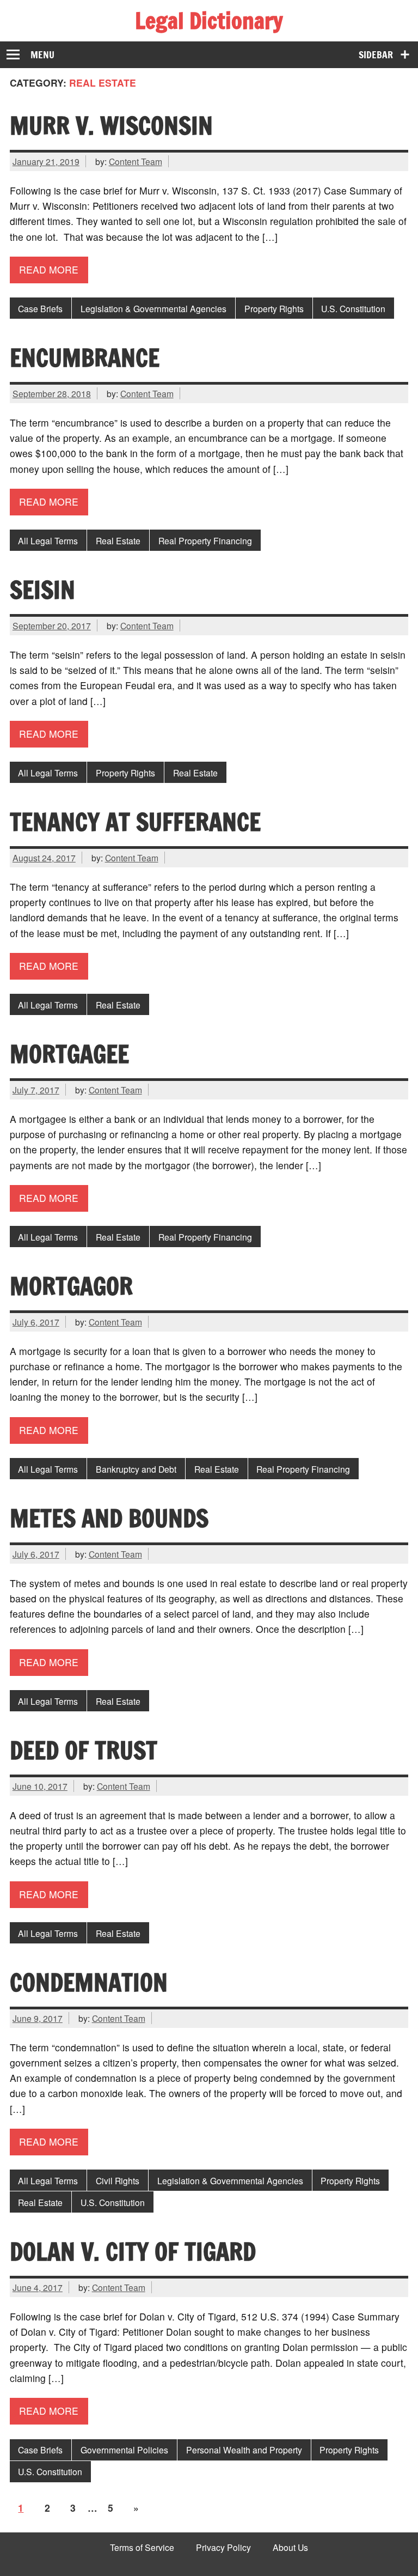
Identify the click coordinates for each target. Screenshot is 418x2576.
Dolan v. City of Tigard (133, 2251)
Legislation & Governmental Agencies (153, 308)
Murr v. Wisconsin (111, 125)
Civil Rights (118, 2180)
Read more (49, 269)
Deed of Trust (84, 1750)
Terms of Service (142, 2548)
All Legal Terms (48, 540)
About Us (290, 2548)
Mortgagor (71, 1286)
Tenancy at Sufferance (135, 822)
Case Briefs (40, 308)
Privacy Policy (223, 2548)
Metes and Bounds (109, 1518)
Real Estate (118, 540)
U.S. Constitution (353, 308)
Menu (42, 55)
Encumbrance (85, 357)
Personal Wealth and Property (244, 2450)
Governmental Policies (124, 2450)
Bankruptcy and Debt (136, 1469)
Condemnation (89, 1982)
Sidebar (376, 55)
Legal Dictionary (209, 20)
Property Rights (274, 308)
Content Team (136, 161)
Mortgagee (69, 1054)
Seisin (42, 590)
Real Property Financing (205, 540)
